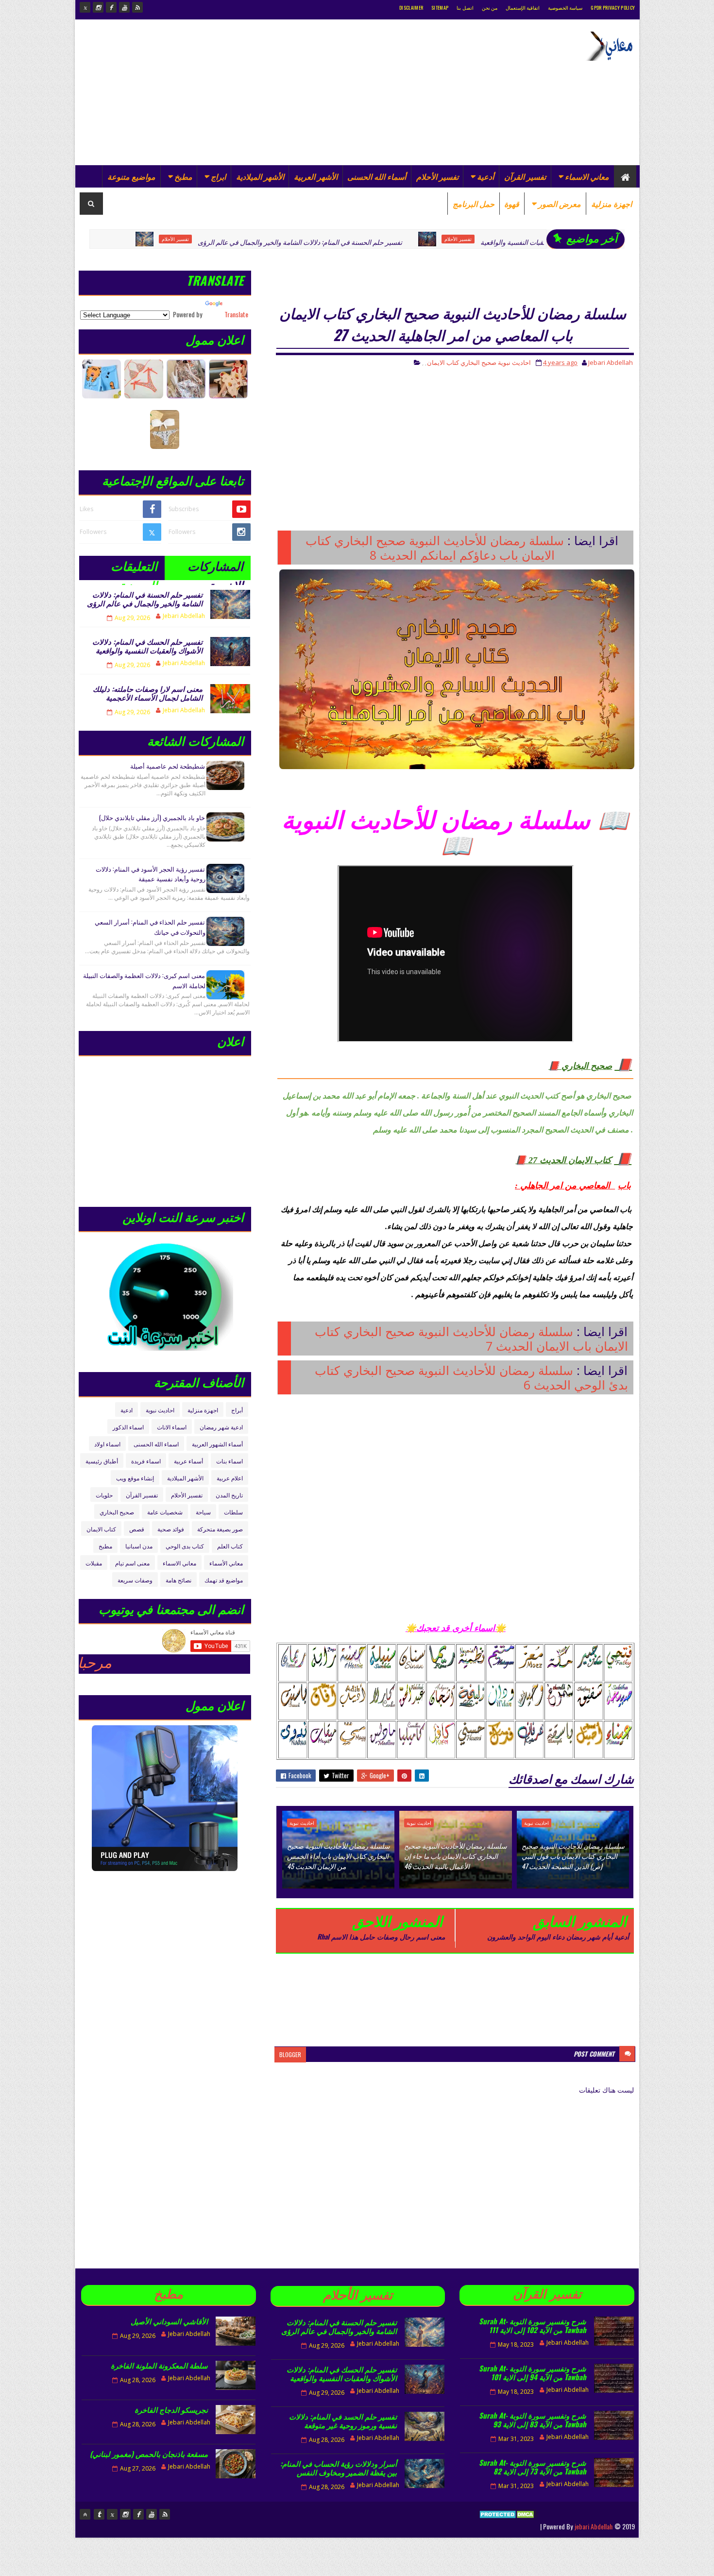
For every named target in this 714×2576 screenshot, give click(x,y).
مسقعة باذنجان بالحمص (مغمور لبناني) (149, 2454)
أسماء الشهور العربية (217, 1444)
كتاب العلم (230, 1546)
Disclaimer (411, 8)
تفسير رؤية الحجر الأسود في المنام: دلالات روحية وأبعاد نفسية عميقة (151, 874)
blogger (290, 2054)
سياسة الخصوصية (565, 8)
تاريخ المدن (229, 1495)
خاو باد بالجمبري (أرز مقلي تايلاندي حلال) (152, 817)
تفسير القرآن (525, 176)
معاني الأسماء (226, 1563)
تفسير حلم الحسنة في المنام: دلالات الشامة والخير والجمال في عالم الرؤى (208, 242)
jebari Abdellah (594, 2526)
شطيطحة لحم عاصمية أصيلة (168, 766)
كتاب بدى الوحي (185, 1546)
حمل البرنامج (474, 204)
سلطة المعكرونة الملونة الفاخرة (159, 2365)
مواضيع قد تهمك (224, 1580)
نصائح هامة (178, 1580)
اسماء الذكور (128, 1427)
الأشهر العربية (316, 176)
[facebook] (111, 7)
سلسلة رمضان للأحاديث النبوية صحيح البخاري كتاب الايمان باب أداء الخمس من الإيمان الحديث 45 (339, 1856)
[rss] (137, 7)
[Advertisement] (256, 92)
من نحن (490, 8)
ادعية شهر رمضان (221, 1427)
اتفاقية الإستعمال (523, 8)
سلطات (233, 1512)
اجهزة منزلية (612, 204)
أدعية (485, 176)
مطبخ (183, 176)
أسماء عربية (188, 1461)
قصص (137, 1529)
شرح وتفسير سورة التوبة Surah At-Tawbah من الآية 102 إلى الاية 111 (533, 2325)
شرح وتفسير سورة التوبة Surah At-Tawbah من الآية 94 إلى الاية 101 (533, 2372)
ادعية (127, 1410)
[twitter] (85, 7)
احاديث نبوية (514, 362)
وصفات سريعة (135, 1580)
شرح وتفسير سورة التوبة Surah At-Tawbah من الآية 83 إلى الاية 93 (533, 2420)
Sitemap (440, 8)
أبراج (237, 1410)
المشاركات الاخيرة (215, 568)
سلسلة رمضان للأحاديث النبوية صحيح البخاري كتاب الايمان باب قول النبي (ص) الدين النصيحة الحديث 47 (573, 1856)
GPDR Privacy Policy (613, 8)
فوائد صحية (171, 1529)
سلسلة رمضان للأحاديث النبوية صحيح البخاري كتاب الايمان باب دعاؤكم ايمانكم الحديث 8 (435, 548)
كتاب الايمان (443, 362)
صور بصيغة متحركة (220, 1529)
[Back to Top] (85, 2514)
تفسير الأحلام (437, 176)
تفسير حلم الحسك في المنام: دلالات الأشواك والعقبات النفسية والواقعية (487, 242)
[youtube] (124, 7)
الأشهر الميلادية (260, 176)
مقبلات (94, 1563)
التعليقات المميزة (134, 568)
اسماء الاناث (172, 1427)
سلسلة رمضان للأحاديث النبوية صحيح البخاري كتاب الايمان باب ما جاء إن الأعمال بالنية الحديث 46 (456, 1856)
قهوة (512, 204)
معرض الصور (560, 204)
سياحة (203, 1512)
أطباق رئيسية (102, 1461)
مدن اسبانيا (139, 1546)
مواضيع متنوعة (131, 176)
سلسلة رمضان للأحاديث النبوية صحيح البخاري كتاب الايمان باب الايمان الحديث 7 (471, 1339)
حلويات (104, 1495)
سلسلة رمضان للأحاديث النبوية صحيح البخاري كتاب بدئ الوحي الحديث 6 (471, 1377)
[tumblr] (99, 2514)
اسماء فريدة (146, 1461)
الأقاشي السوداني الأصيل (169, 2321)
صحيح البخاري (478, 362)
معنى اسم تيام (132, 1563)
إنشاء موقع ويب (135, 1478)
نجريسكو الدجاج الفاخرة (171, 2409)
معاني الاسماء (587, 176)
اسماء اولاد (107, 1444)
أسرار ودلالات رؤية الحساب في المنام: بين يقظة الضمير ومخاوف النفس (339, 2468)
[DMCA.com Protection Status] (508, 2526)
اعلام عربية (230, 1478)
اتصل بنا (465, 8)
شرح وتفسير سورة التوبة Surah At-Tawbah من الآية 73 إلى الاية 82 (533, 2467)
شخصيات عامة (165, 1512)
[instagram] (98, 7)
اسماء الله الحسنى (156, 1444)
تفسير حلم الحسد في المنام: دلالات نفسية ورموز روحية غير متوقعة (343, 2421)
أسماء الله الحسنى (377, 176)
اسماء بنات (229, 1461)
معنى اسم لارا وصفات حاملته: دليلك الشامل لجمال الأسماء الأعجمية (148, 693)
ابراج (218, 176)
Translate (236, 314)
